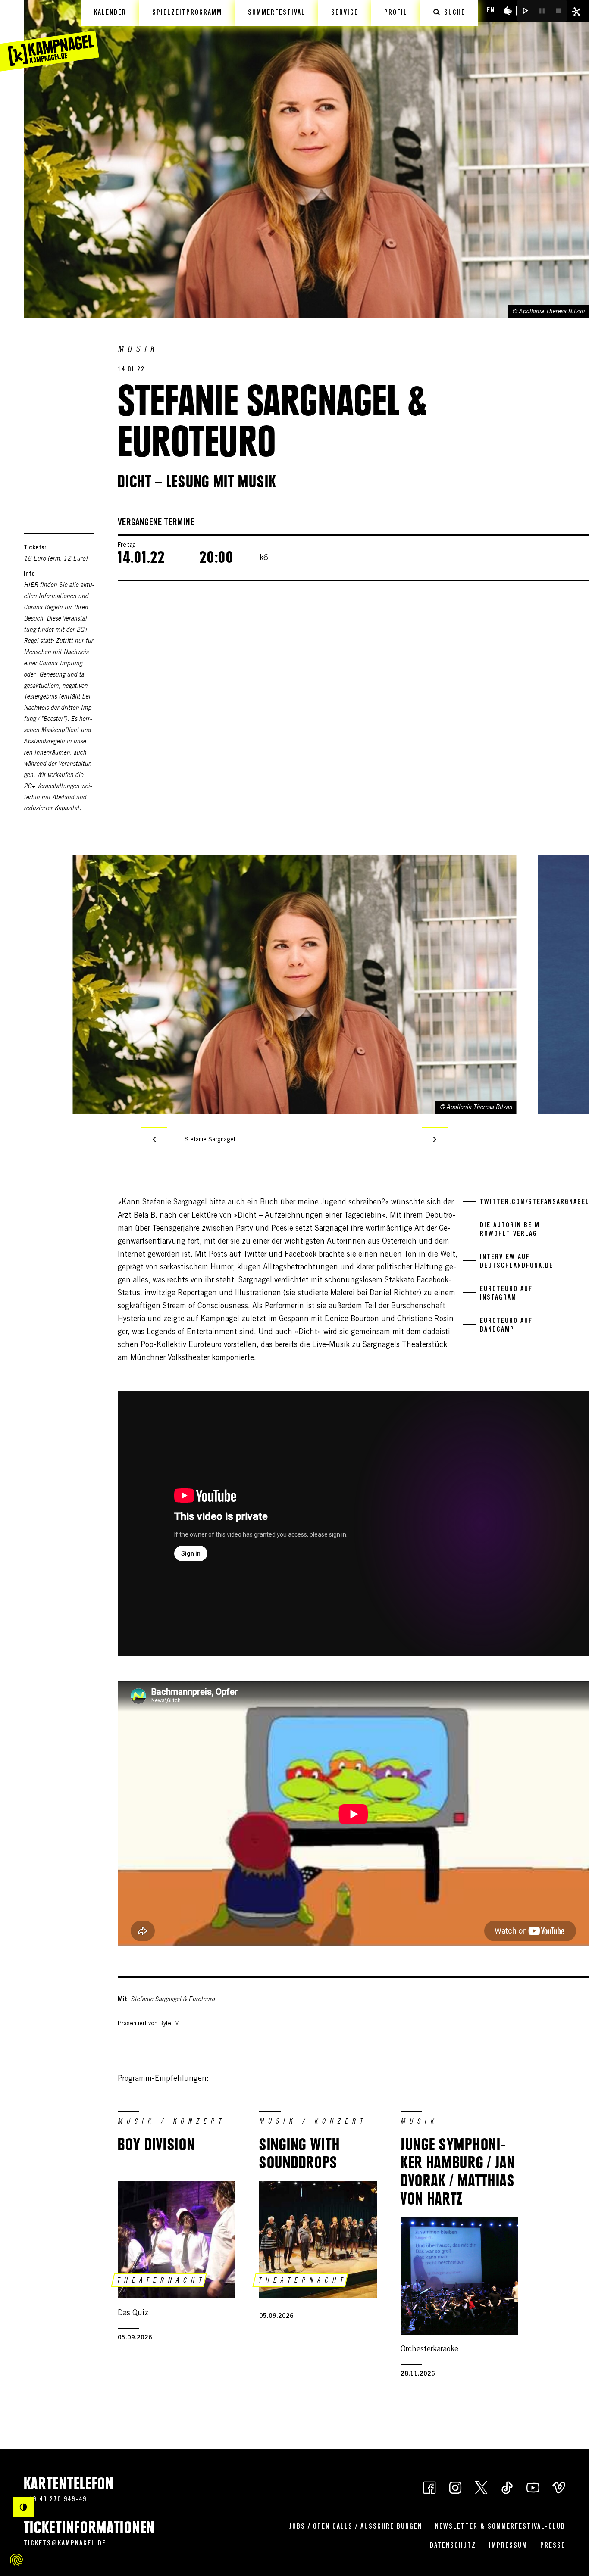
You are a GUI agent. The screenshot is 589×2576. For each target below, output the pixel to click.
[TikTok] (507, 2487)
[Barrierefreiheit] (508, 11)
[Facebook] (429, 2487)
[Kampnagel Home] (50, 36)
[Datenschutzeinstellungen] (16, 2560)
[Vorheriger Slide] (154, 1140)
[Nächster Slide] (435, 1140)
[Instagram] (455, 2487)
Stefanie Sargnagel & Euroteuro (173, 2000)
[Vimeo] (559, 2487)
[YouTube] (533, 2487)
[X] (481, 2487)
